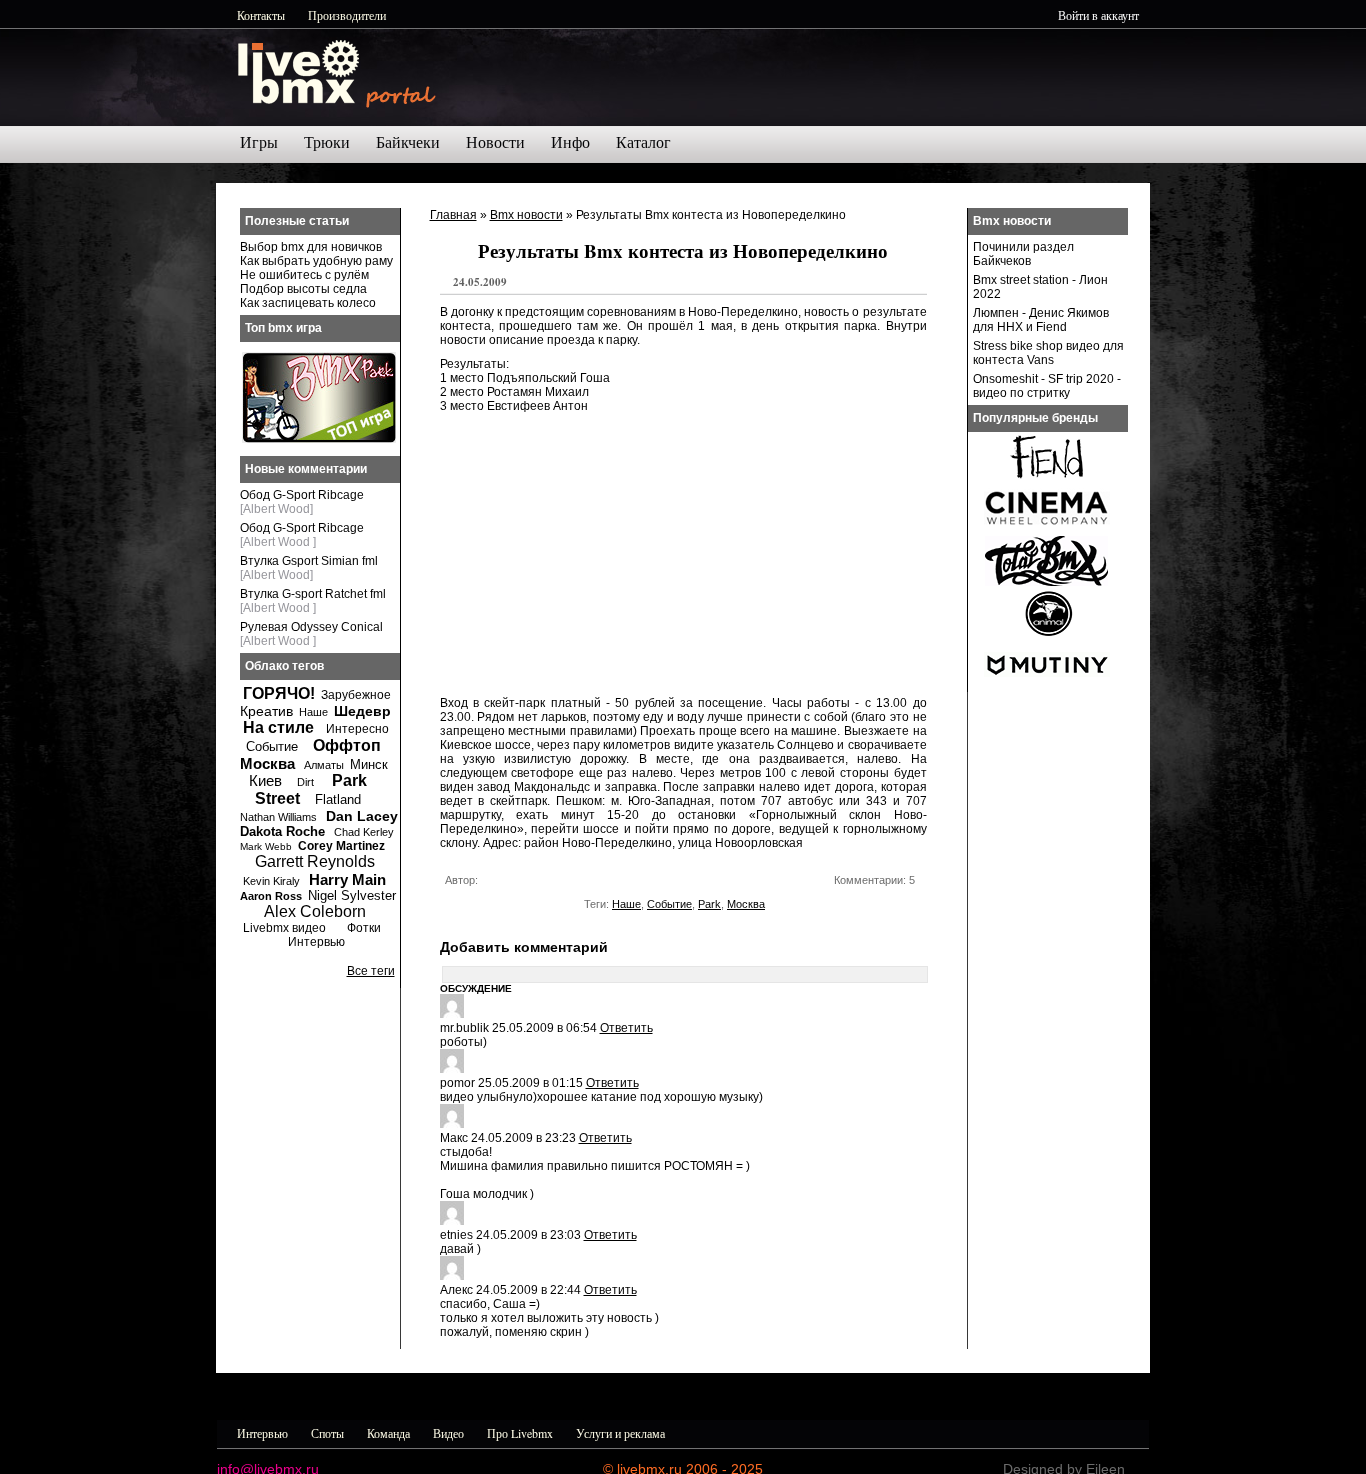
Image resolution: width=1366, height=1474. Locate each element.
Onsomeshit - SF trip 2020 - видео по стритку (1047, 386)
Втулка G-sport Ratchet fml (313, 594)
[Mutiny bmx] (1047, 686)
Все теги (371, 971)
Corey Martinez (341, 846)
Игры (259, 142)
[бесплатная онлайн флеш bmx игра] (319, 439)
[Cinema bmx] (1047, 530)
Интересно (357, 729)
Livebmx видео (284, 928)
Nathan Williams (278, 817)
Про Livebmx (520, 1433)
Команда (388, 1433)
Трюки (327, 142)
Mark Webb (266, 846)
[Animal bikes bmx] (1047, 634)
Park (709, 904)
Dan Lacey (362, 816)
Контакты (261, 15)
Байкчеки (408, 142)
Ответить (626, 1028)
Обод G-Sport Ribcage (302, 495)
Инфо (570, 142)
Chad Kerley (364, 832)
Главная (453, 215)
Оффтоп (347, 745)
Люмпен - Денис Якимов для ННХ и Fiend (1041, 320)
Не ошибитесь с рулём (304, 275)
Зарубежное (356, 695)
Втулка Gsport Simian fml (309, 561)
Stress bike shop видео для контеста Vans (1048, 353)
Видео (448, 1433)
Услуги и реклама (620, 1433)
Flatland (338, 799)
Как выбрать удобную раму (316, 261)
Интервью (316, 942)
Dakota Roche (282, 831)
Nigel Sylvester (352, 895)
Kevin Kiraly (271, 881)
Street (277, 798)
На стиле (278, 727)
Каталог (643, 142)
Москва (746, 904)
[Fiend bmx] (1047, 478)
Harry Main (347, 879)
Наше (626, 904)
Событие (669, 904)
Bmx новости (526, 215)
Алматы (324, 765)
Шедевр (362, 711)
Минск (369, 764)
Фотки (364, 928)
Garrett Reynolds (315, 861)
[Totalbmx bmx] (1047, 582)
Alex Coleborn (315, 911)
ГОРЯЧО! (279, 693)
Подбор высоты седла (303, 289)
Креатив (266, 711)
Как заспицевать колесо (308, 303)
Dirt (305, 782)
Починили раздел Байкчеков (1023, 254)
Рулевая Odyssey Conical (311, 627)
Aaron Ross (271, 896)
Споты (327, 1433)
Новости (495, 142)
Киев (265, 780)
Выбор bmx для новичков (311, 247)
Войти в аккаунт (1098, 15)
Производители (347, 15)
